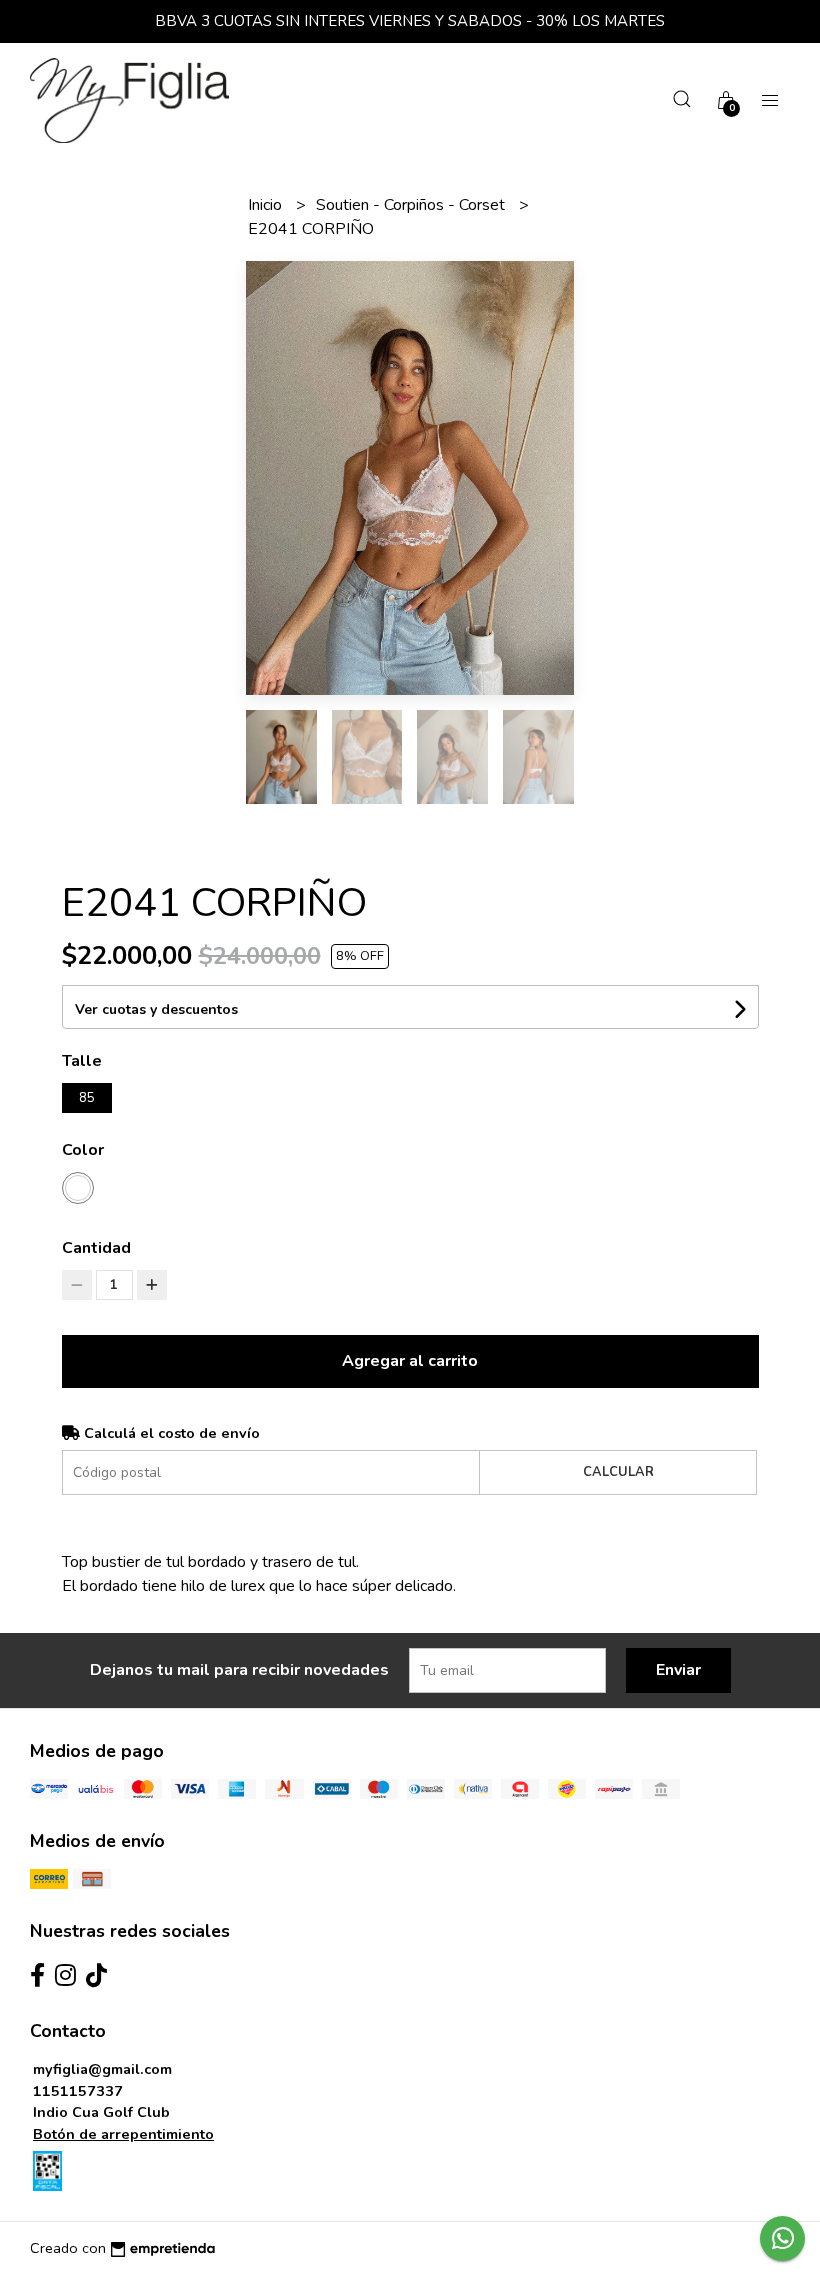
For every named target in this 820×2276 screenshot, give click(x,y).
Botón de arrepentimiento (123, 2134)
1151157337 (78, 2091)
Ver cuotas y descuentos (156, 1009)
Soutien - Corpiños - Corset (412, 205)
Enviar (678, 1670)
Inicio (267, 205)
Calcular (618, 1472)
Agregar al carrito (410, 1361)
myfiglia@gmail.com (102, 2069)
